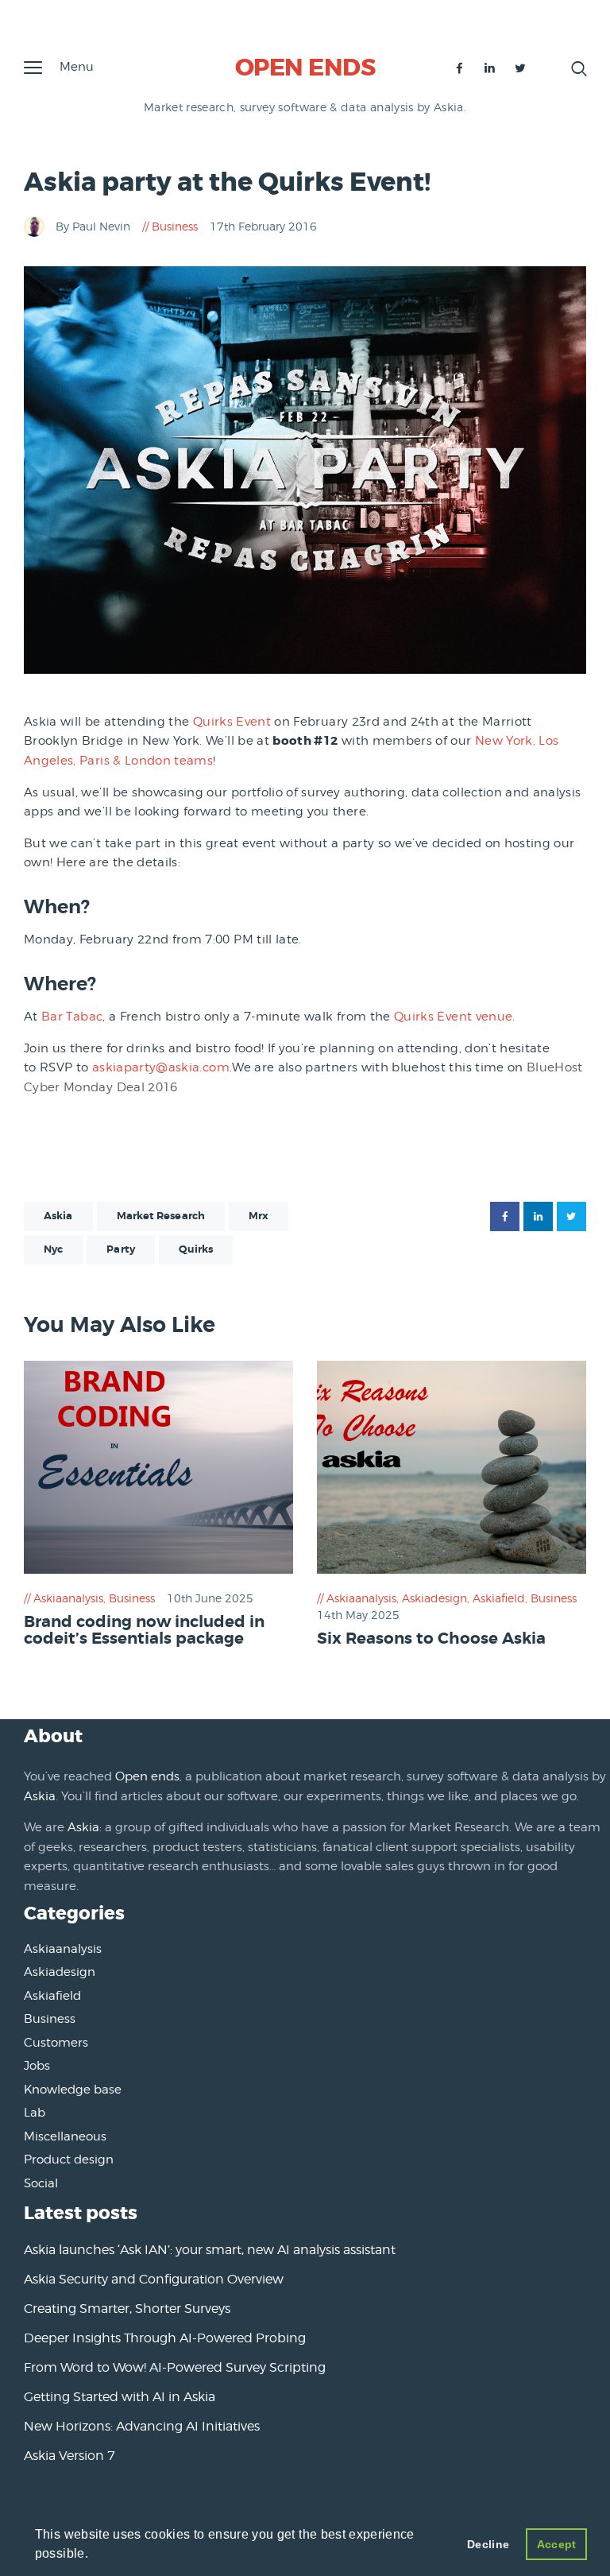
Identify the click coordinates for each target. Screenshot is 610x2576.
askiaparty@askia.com (161, 1067)
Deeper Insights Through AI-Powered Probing (165, 2338)
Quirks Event (232, 722)
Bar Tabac (72, 1017)
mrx (259, 1216)
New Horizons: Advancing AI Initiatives (142, 2426)
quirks (196, 1249)
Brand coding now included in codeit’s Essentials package (144, 1631)
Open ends (147, 1776)
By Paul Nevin (95, 226)
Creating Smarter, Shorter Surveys (127, 2309)
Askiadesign (434, 1598)
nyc (53, 1249)
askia (58, 1216)
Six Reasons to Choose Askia (431, 1639)
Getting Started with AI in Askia (120, 2397)
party (121, 1249)
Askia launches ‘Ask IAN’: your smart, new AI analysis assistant (210, 2250)
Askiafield (499, 1598)
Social (41, 2183)
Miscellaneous (65, 2136)
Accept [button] (557, 2544)
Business (175, 226)
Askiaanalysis (68, 1598)
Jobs (37, 2066)
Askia (40, 1796)
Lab (35, 2113)
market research (161, 1216)
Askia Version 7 (69, 2456)
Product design (69, 2160)
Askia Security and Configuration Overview (154, 2279)
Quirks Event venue (453, 1017)
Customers (56, 2043)
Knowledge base (73, 2090)
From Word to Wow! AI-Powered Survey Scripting (175, 2367)
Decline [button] (488, 2544)
